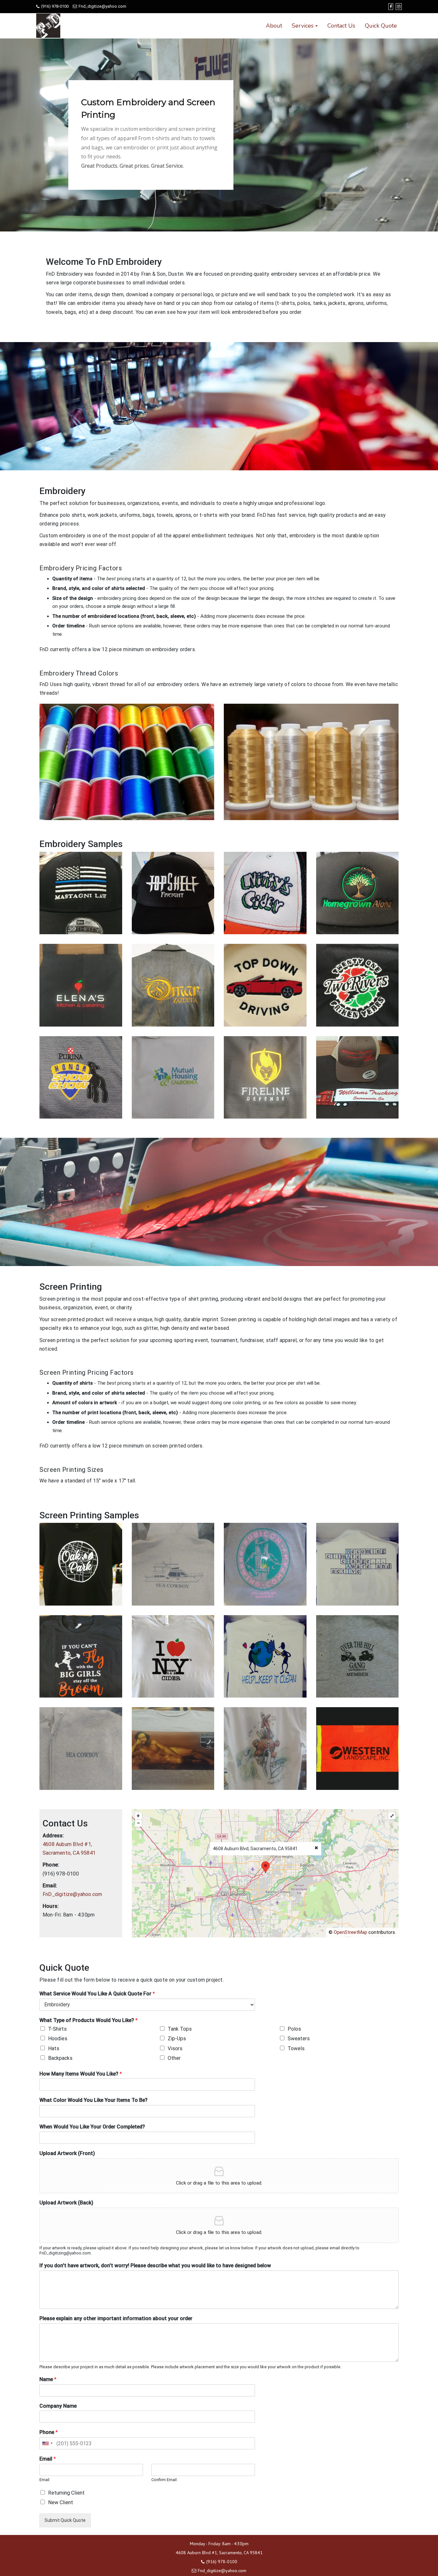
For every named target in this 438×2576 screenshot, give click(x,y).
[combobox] (47, 2443)
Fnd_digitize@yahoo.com (102, 6)
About (274, 26)
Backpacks (60, 2058)
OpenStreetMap (350, 1932)
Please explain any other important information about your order (116, 2318)
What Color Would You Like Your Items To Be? (93, 2100)
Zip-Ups (177, 2039)
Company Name (58, 2406)
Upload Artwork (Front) (67, 2153)
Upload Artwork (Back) (66, 2203)
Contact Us (341, 26)
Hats (54, 2048)
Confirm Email (164, 2480)
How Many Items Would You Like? (81, 2074)
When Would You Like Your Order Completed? (92, 2127)
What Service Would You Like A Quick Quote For (97, 1994)
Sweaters (299, 2039)
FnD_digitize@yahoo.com (72, 1894)
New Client (61, 2502)
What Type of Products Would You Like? (88, 2020)
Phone (49, 2432)
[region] (219, 135)
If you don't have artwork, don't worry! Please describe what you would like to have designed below (155, 2266)
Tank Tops (180, 2029)
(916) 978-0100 (55, 6)
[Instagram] (399, 7)
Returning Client (66, 2493)
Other (174, 2058)
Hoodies (58, 2039)
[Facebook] (391, 7)
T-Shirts (57, 2029)
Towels (296, 2048)
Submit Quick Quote (65, 2520)
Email (48, 2459)
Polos (294, 2029)
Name (48, 2379)
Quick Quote (381, 26)
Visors (175, 2048)
